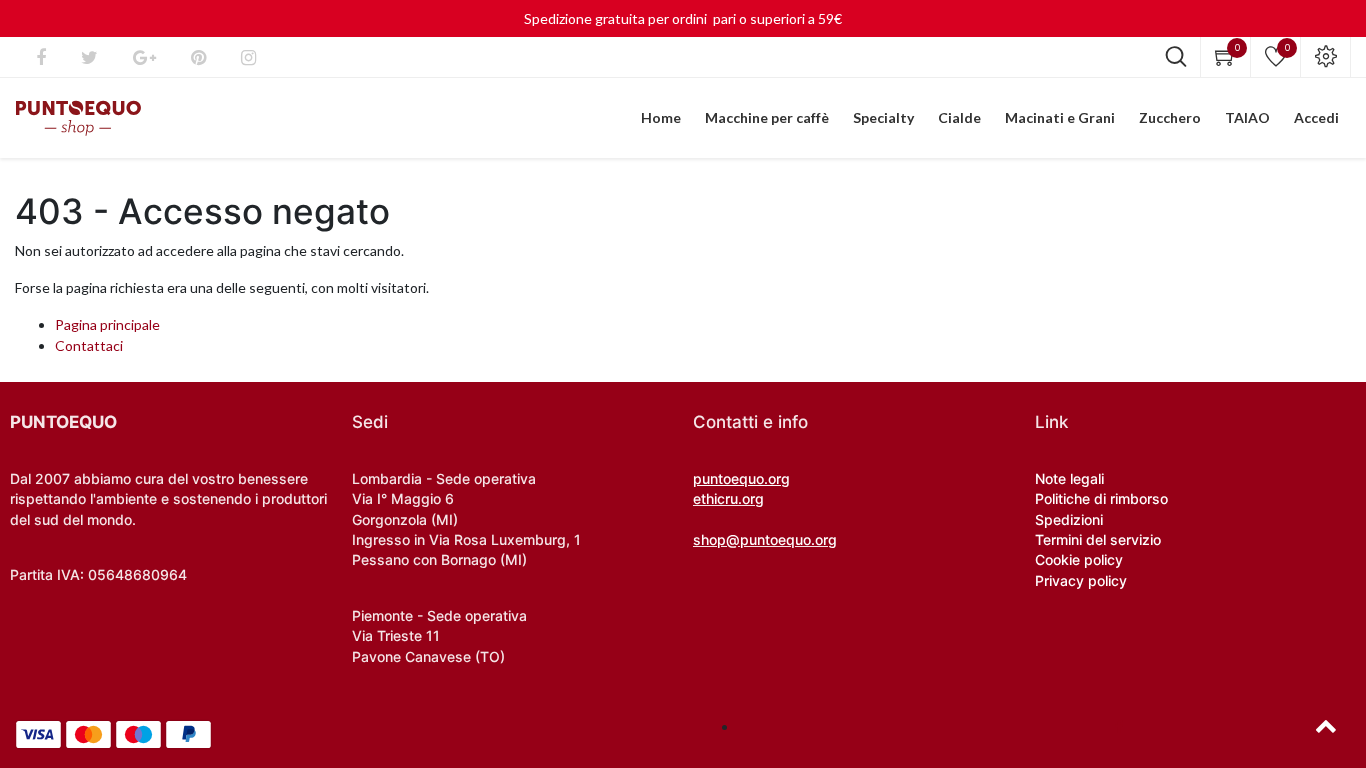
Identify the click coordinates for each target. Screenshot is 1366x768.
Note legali (1069, 478)
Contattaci (89, 345)
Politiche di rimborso (1101, 498)
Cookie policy (1079, 559)
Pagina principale (107, 324)
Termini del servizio (1098, 539)
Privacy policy (1081, 580)
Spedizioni (1069, 519)
